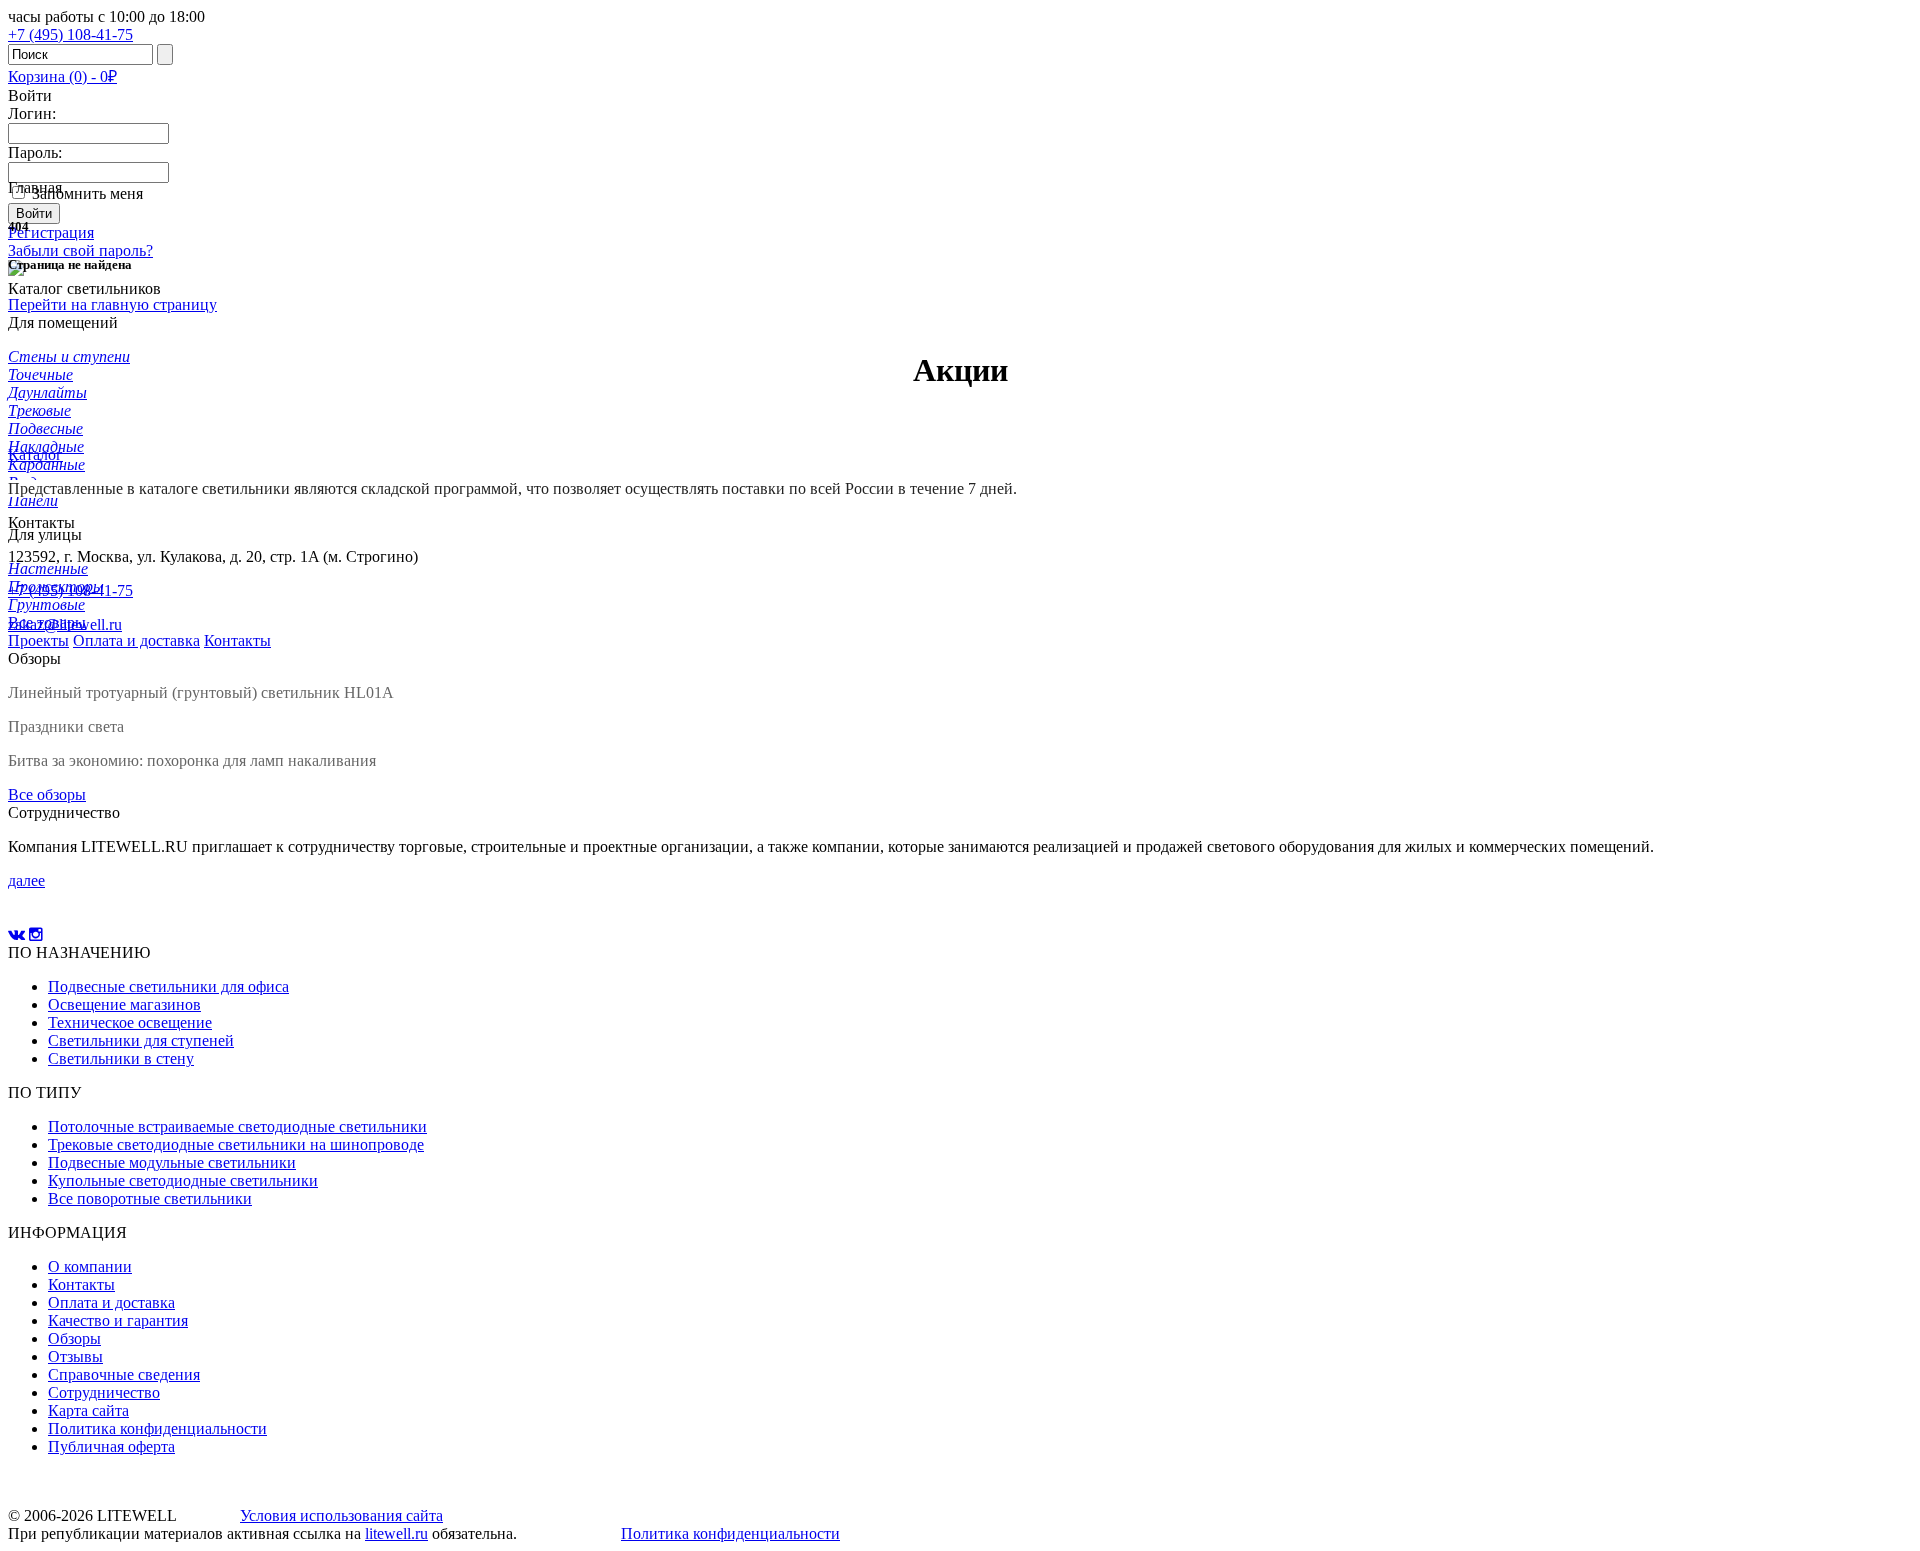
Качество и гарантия (118, 1320)
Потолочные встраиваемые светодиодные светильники (237, 1126)
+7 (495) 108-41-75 (70, 590)
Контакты (81, 1284)
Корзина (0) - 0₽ (62, 76)
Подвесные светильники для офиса (168, 986)
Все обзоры (47, 794)
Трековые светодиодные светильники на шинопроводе (236, 1144)
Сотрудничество (104, 1392)
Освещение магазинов (124, 1004)
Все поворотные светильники (150, 1198)
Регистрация (51, 232)
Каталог (35, 454)
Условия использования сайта (341, 1515)
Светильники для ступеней (141, 1040)
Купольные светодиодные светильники (183, 1180)
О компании (90, 1266)
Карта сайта (88, 1410)
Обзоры (74, 1338)
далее (26, 880)
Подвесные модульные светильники (172, 1162)
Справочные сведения (124, 1374)
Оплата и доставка (111, 1302)
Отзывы (75, 1356)
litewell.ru (396, 1533)
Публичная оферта (111, 1446)
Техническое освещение (130, 1022)
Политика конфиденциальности (157, 1428)
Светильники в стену (121, 1058)
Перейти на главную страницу (112, 304)
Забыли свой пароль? (80, 250)
